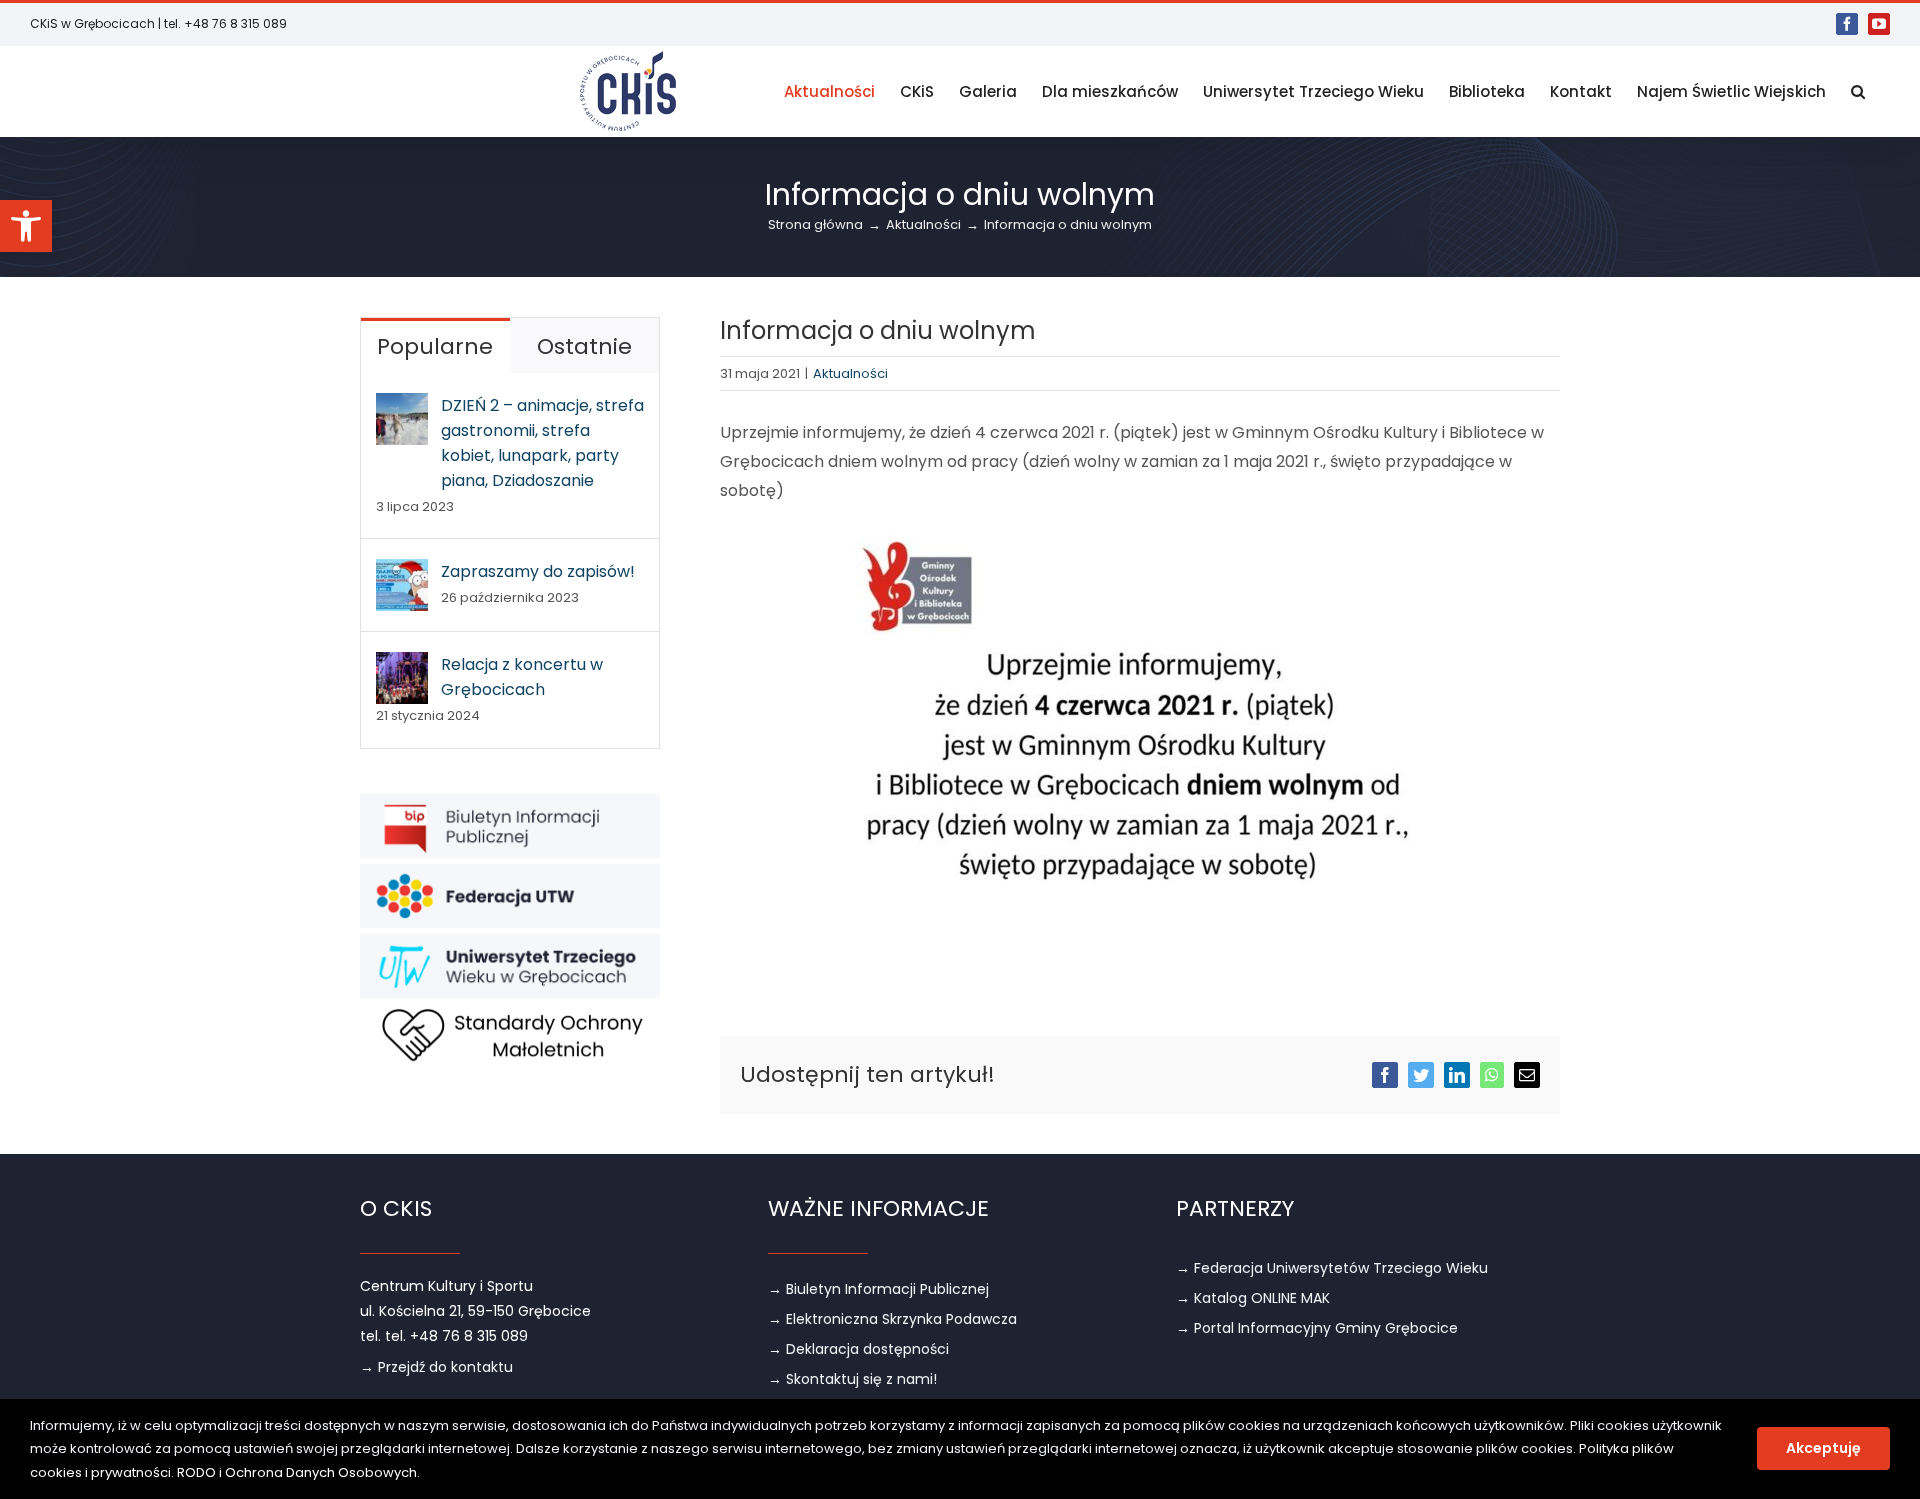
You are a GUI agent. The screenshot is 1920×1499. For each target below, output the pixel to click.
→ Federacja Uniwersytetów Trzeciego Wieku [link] (1332, 1268)
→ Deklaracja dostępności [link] (858, 1349)
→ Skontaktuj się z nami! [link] (852, 1379)
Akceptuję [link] (1823, 1448)
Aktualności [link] (850, 373)
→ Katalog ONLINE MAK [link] (1253, 1298)
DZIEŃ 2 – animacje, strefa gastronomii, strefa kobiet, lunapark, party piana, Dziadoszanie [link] (542, 443)
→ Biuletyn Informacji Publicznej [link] (878, 1289)
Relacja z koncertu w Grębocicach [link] (522, 677)
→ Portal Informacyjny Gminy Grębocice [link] (1317, 1328)
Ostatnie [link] (584, 346)
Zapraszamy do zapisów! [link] (538, 571)
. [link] (418, 1472)
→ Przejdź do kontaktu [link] (436, 1367)
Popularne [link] (435, 346)
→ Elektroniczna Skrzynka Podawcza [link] (892, 1319)
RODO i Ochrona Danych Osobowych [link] (297, 1472)
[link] (26, 226)
